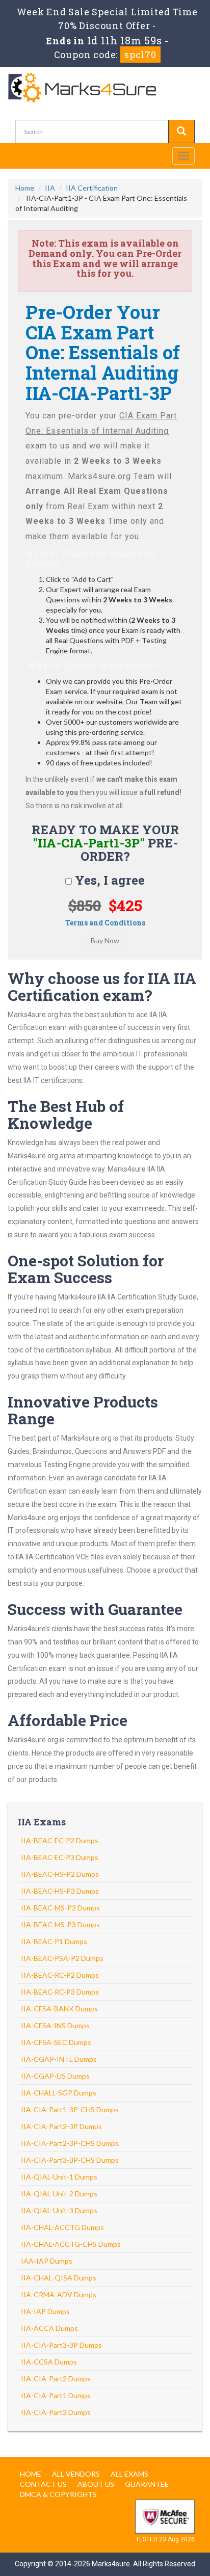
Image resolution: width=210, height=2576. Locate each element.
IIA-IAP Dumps (45, 2311)
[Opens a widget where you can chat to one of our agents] (172, 2558)
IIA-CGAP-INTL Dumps (59, 2059)
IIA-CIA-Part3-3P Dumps (61, 2345)
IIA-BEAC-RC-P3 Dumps (60, 1992)
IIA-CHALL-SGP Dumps (59, 2093)
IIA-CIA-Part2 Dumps (56, 2379)
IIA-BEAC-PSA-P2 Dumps (62, 1958)
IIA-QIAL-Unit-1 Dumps (59, 2177)
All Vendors (76, 2474)
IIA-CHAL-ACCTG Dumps (62, 2227)
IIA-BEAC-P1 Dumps (54, 1941)
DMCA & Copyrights (58, 2494)
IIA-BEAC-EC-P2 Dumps (60, 1840)
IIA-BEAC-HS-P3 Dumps (60, 1891)
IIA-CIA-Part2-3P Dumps (61, 2126)
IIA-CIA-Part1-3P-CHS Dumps (70, 2109)
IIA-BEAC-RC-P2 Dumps (60, 1975)
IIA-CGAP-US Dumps (55, 2076)
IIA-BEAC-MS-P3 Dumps (60, 1924)
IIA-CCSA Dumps (49, 2362)
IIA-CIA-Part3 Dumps (56, 2412)
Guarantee (147, 2484)
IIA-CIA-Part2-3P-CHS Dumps (70, 2143)
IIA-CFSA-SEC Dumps (56, 2042)
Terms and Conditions (105, 923)
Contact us (43, 2484)
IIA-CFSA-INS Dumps (55, 2025)
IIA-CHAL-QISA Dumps (59, 2278)
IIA (50, 188)
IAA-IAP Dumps (47, 2261)
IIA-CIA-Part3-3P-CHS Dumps (70, 2160)
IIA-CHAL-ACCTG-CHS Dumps (71, 2244)
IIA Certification (92, 188)
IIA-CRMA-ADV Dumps (59, 2294)
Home (25, 188)
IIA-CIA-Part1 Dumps (56, 2395)
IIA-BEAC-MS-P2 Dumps (60, 1908)
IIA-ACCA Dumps (49, 2328)
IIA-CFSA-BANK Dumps (59, 2009)
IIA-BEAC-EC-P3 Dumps (60, 1857)
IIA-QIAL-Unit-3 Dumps (59, 2210)
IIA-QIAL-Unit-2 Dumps (59, 2194)
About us (96, 2484)
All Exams (129, 2474)
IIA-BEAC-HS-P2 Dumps (60, 1874)
